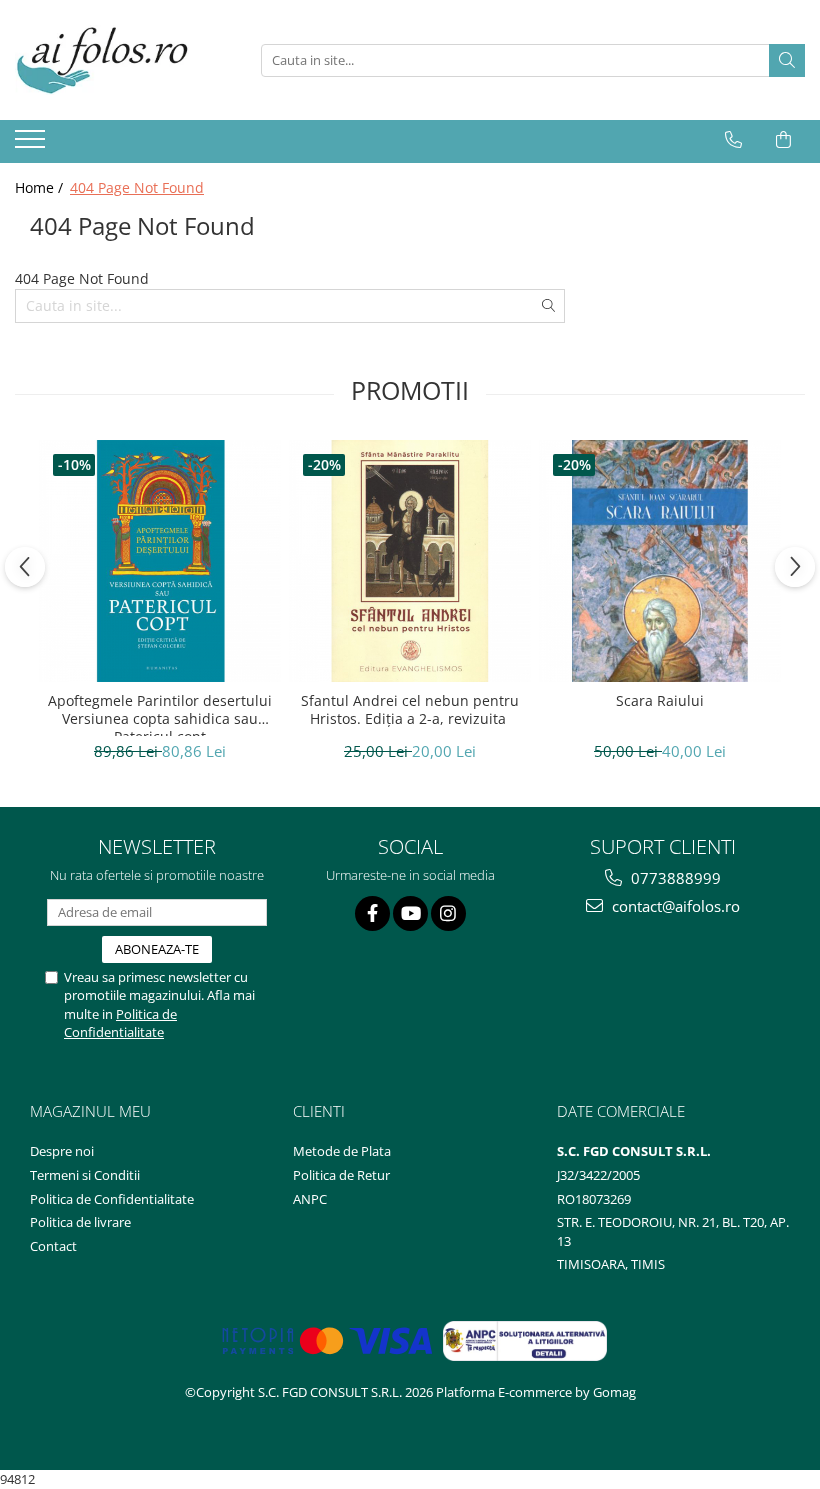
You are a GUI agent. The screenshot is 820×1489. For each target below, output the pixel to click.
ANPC (310, 1199)
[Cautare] (787, 60)
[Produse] (32, 145)
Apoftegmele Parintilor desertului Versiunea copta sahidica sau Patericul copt (160, 714)
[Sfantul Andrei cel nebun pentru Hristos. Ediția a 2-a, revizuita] (410, 561)
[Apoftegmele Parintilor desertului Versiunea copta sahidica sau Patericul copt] (160, 561)
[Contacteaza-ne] (733, 140)
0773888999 (674, 878)
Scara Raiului (660, 701)
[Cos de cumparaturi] (783, 140)
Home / (41, 187)
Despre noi (62, 1151)
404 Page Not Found (137, 187)
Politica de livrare (80, 1222)
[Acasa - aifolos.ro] (115, 60)
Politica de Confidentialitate (120, 1023)
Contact (53, 1246)
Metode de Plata (342, 1151)
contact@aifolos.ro (674, 906)
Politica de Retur (341, 1175)
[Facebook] (372, 913)
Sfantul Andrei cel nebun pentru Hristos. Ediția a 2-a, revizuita (410, 710)
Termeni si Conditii (85, 1175)
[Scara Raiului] (660, 561)
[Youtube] (410, 913)
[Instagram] (448, 913)
